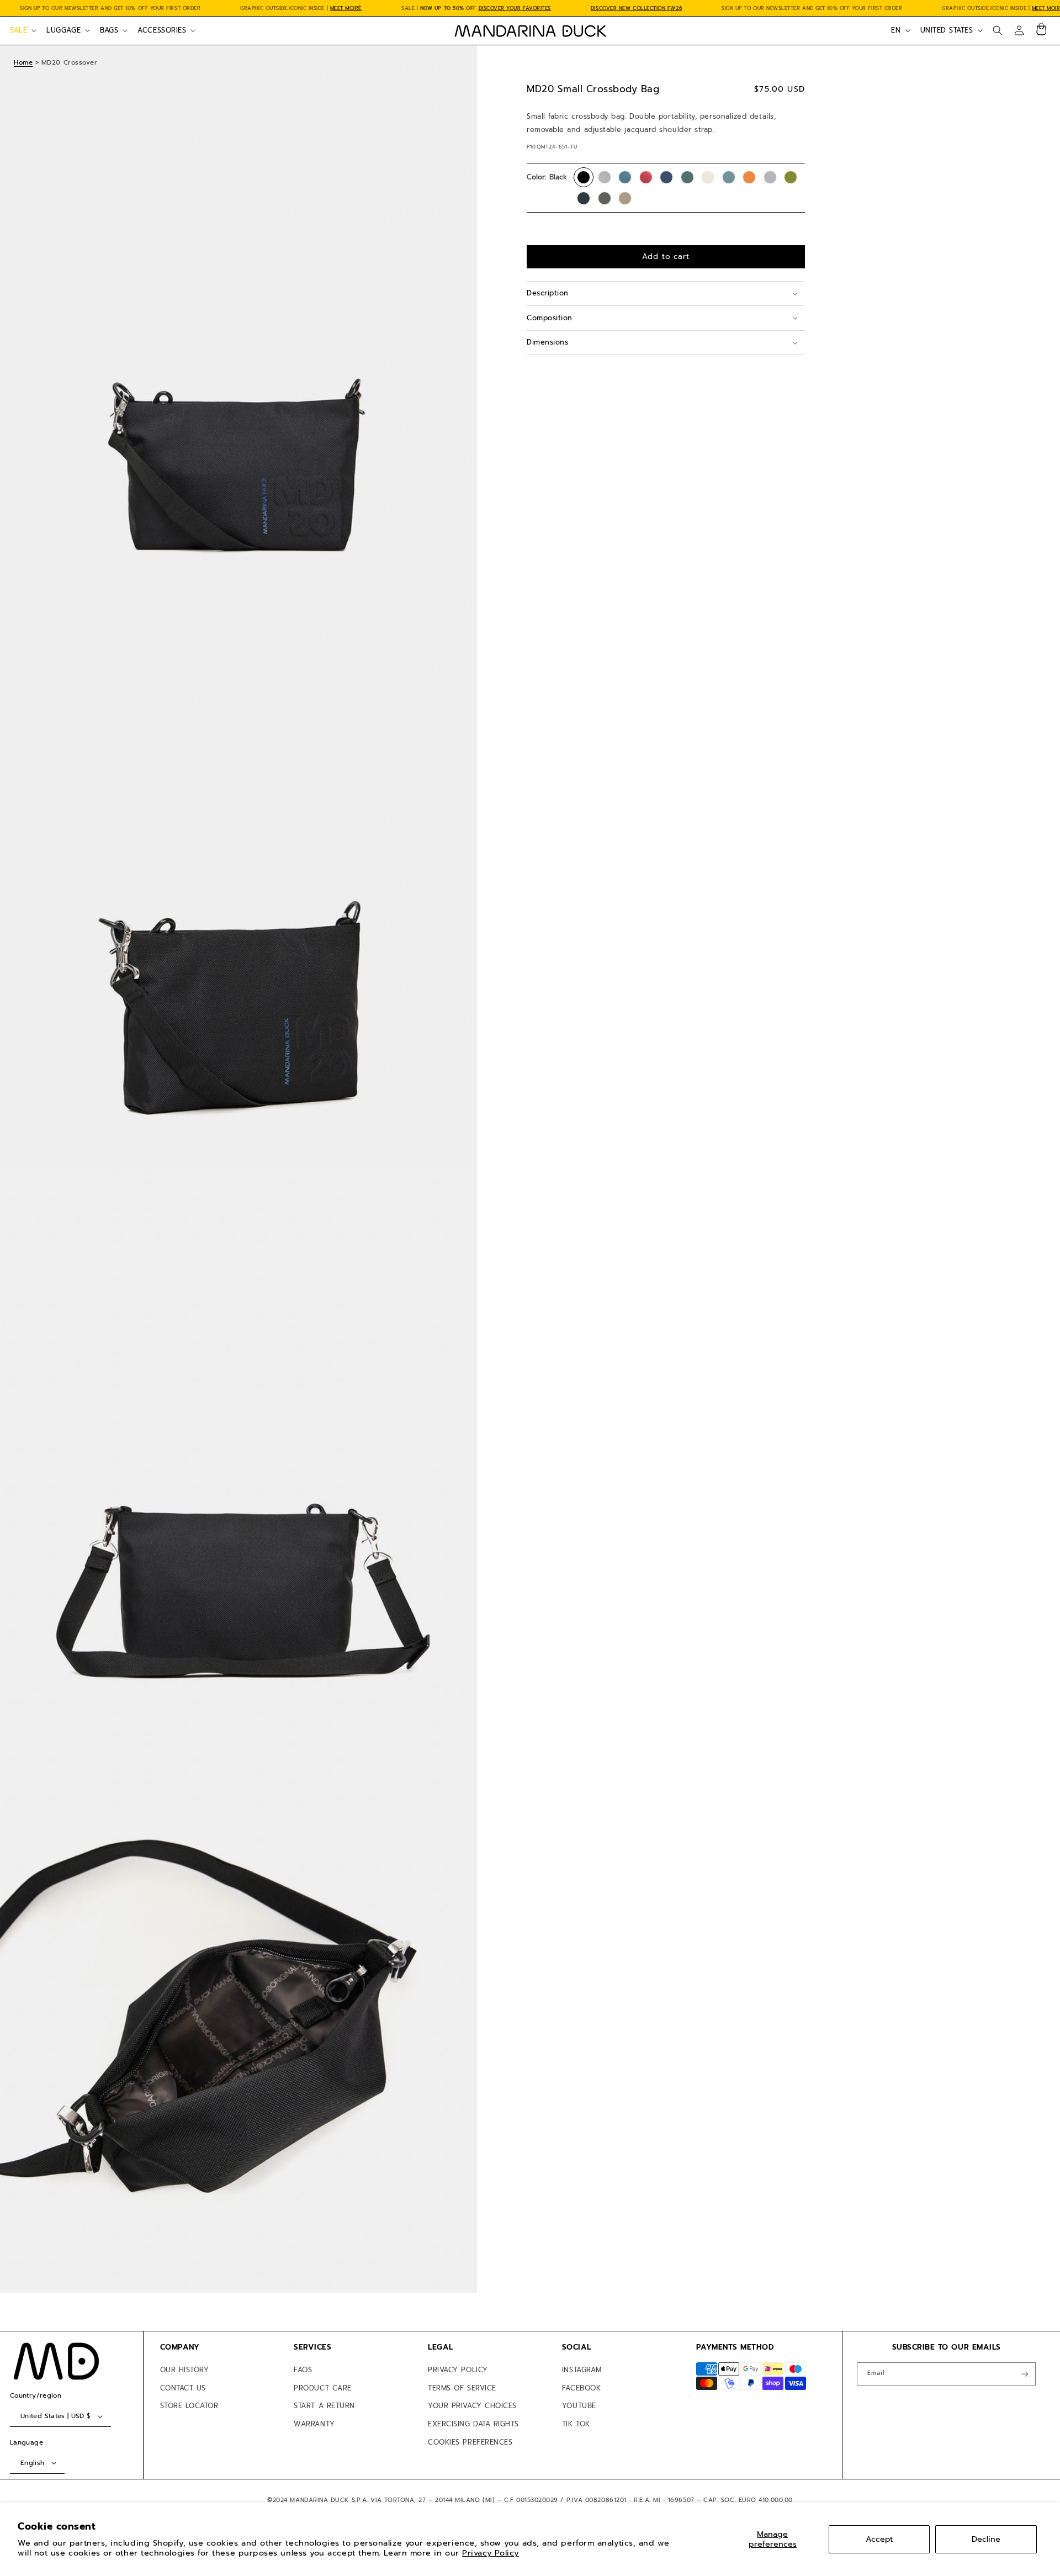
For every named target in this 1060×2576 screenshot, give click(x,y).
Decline (986, 2539)
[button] (22, 30)
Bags (109, 30)
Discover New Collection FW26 (636, 8)
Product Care (322, 2388)
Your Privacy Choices (472, 2406)
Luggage (63, 30)
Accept (879, 2539)
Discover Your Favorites (515, 8)
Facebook (581, 2388)
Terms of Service (462, 2388)
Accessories (162, 30)
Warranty (314, 2424)
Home (23, 62)
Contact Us (183, 2388)
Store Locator (189, 2406)
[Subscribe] (1025, 2374)
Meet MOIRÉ (346, 8)
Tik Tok (576, 2424)
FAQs (303, 2370)
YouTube (579, 2406)
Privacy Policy (491, 2553)
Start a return (324, 2406)
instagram (582, 2370)
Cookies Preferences (470, 2442)
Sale (18, 30)
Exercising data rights (473, 2424)
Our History (185, 2370)
